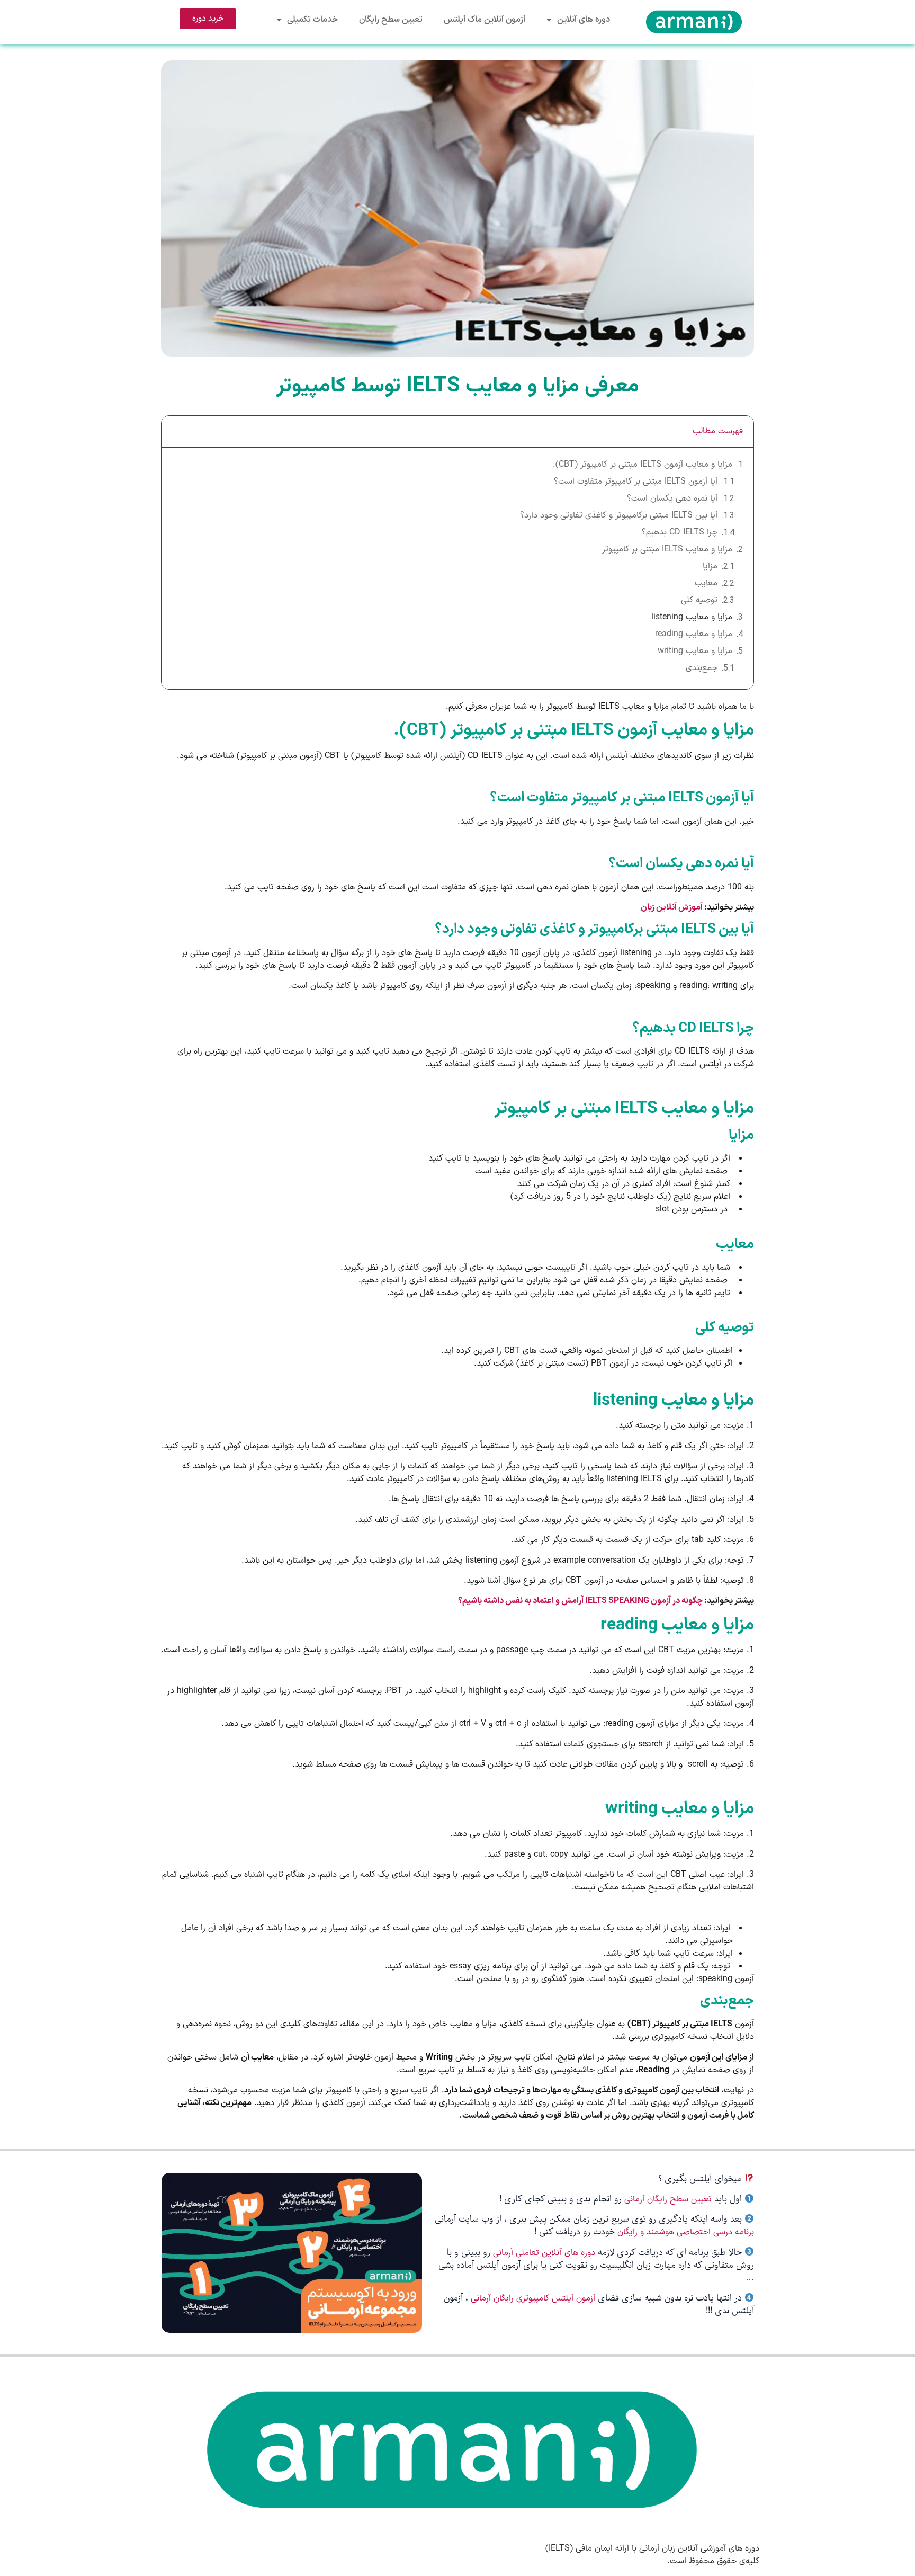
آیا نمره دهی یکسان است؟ (672, 498)
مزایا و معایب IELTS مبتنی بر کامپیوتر (667, 549)
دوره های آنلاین (584, 20)
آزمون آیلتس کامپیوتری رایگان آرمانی (534, 2298)
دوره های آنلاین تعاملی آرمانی (544, 2253)
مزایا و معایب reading (694, 634)
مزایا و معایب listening (692, 617)
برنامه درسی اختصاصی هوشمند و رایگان (686, 2232)
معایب (706, 583)
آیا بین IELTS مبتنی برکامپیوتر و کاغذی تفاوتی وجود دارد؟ (619, 515)
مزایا (710, 566)
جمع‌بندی (702, 668)
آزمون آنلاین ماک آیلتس (485, 20)
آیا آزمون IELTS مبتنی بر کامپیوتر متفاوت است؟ (636, 482)
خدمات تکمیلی (312, 20)
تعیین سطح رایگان (391, 20)
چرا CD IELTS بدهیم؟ (680, 532)
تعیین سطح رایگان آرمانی (668, 2199)
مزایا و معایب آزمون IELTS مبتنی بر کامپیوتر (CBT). (643, 465)
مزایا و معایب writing (695, 651)
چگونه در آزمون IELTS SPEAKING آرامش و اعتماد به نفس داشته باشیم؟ (580, 1601)
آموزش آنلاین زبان (672, 907)
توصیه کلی (699, 600)
